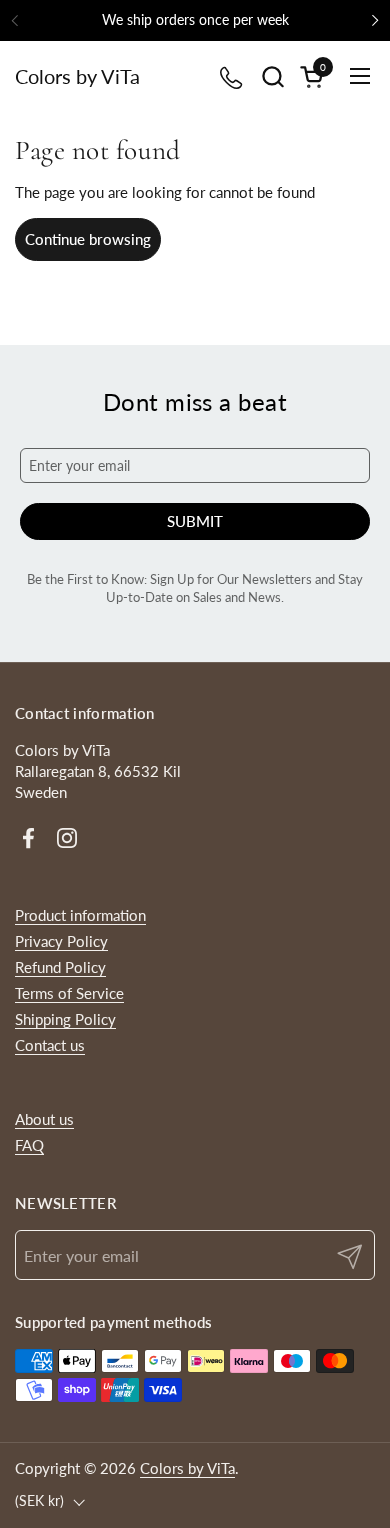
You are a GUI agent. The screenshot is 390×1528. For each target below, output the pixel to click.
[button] (272, 76)
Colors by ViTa (77, 76)
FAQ (29, 1145)
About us (44, 1119)
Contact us (50, 1045)
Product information (80, 915)
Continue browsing (88, 239)
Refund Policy (60, 967)
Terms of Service (69, 993)
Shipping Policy (65, 1019)
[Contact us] (232, 76)
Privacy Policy (61, 941)
